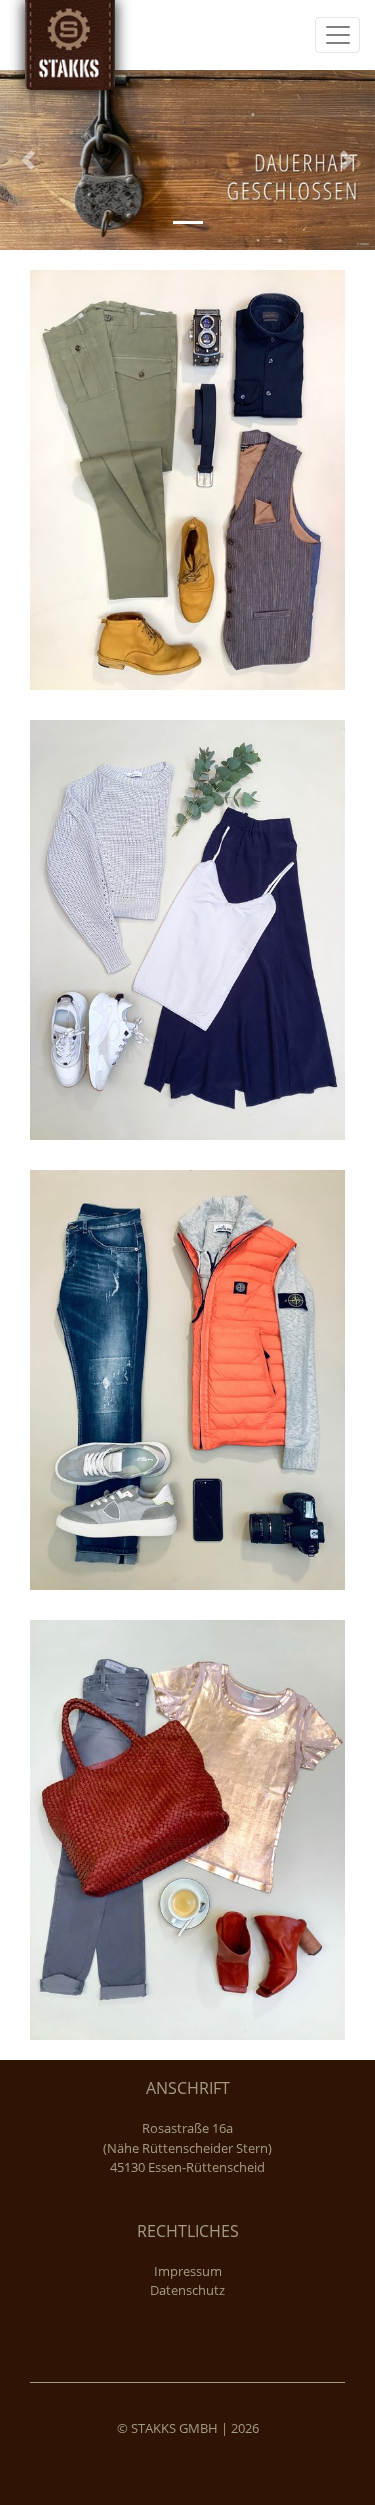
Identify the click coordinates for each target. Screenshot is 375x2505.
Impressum (188, 2271)
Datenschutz (187, 2290)
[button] (28, 160)
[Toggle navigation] (337, 34)
